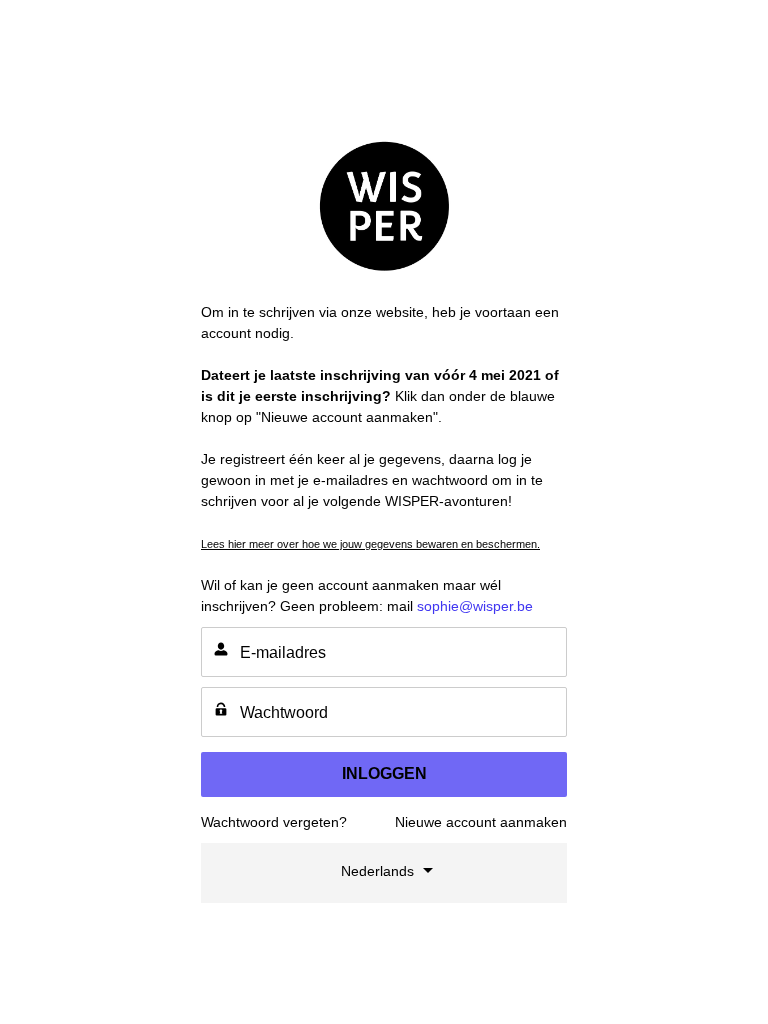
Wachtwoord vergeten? (274, 822)
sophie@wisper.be (475, 606)
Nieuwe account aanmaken (481, 822)
